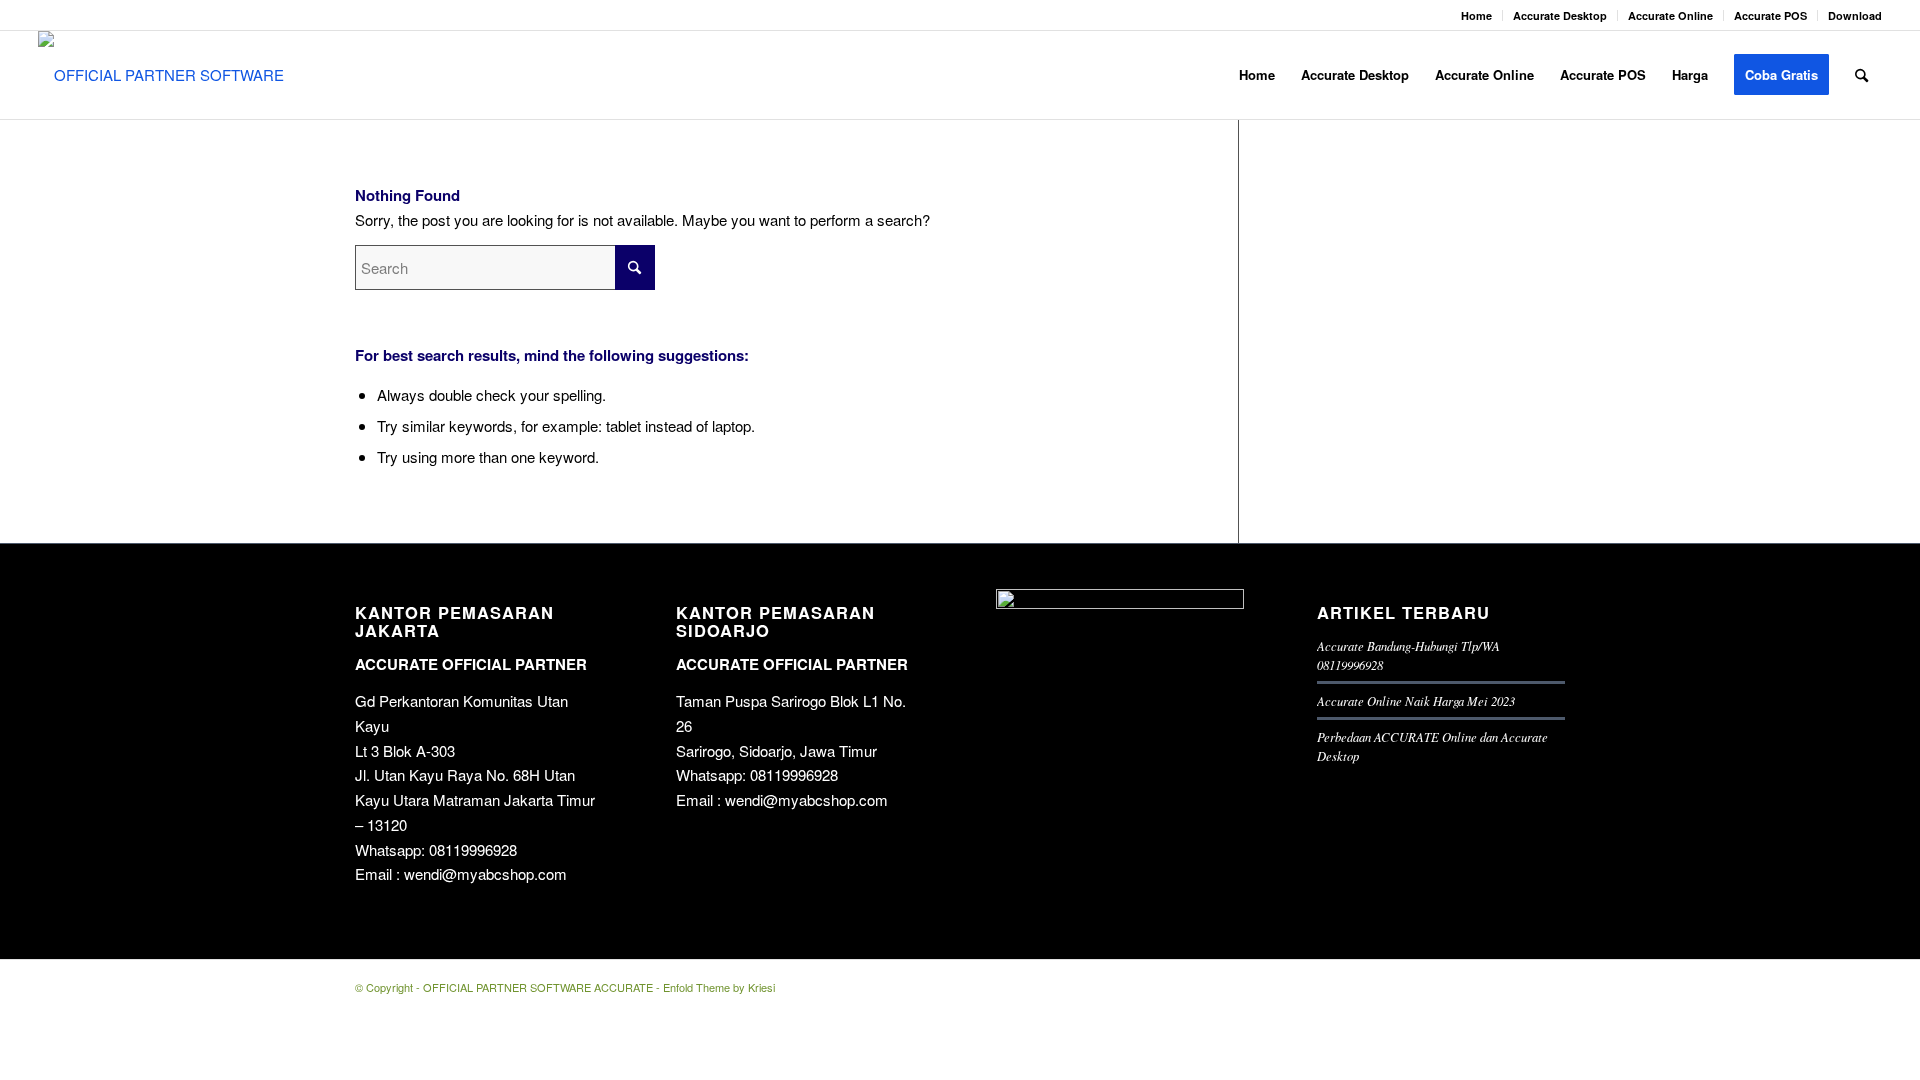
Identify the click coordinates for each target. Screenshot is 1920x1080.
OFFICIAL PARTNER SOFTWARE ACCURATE (538, 987)
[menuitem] (1477, 15)
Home (1476, 15)
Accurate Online (1670, 15)
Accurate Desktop (1560, 15)
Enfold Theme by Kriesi (719, 987)
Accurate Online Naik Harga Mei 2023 (1416, 700)
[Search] (1861, 75)
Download (1855, 15)
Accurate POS (1770, 15)
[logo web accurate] (170, 75)
